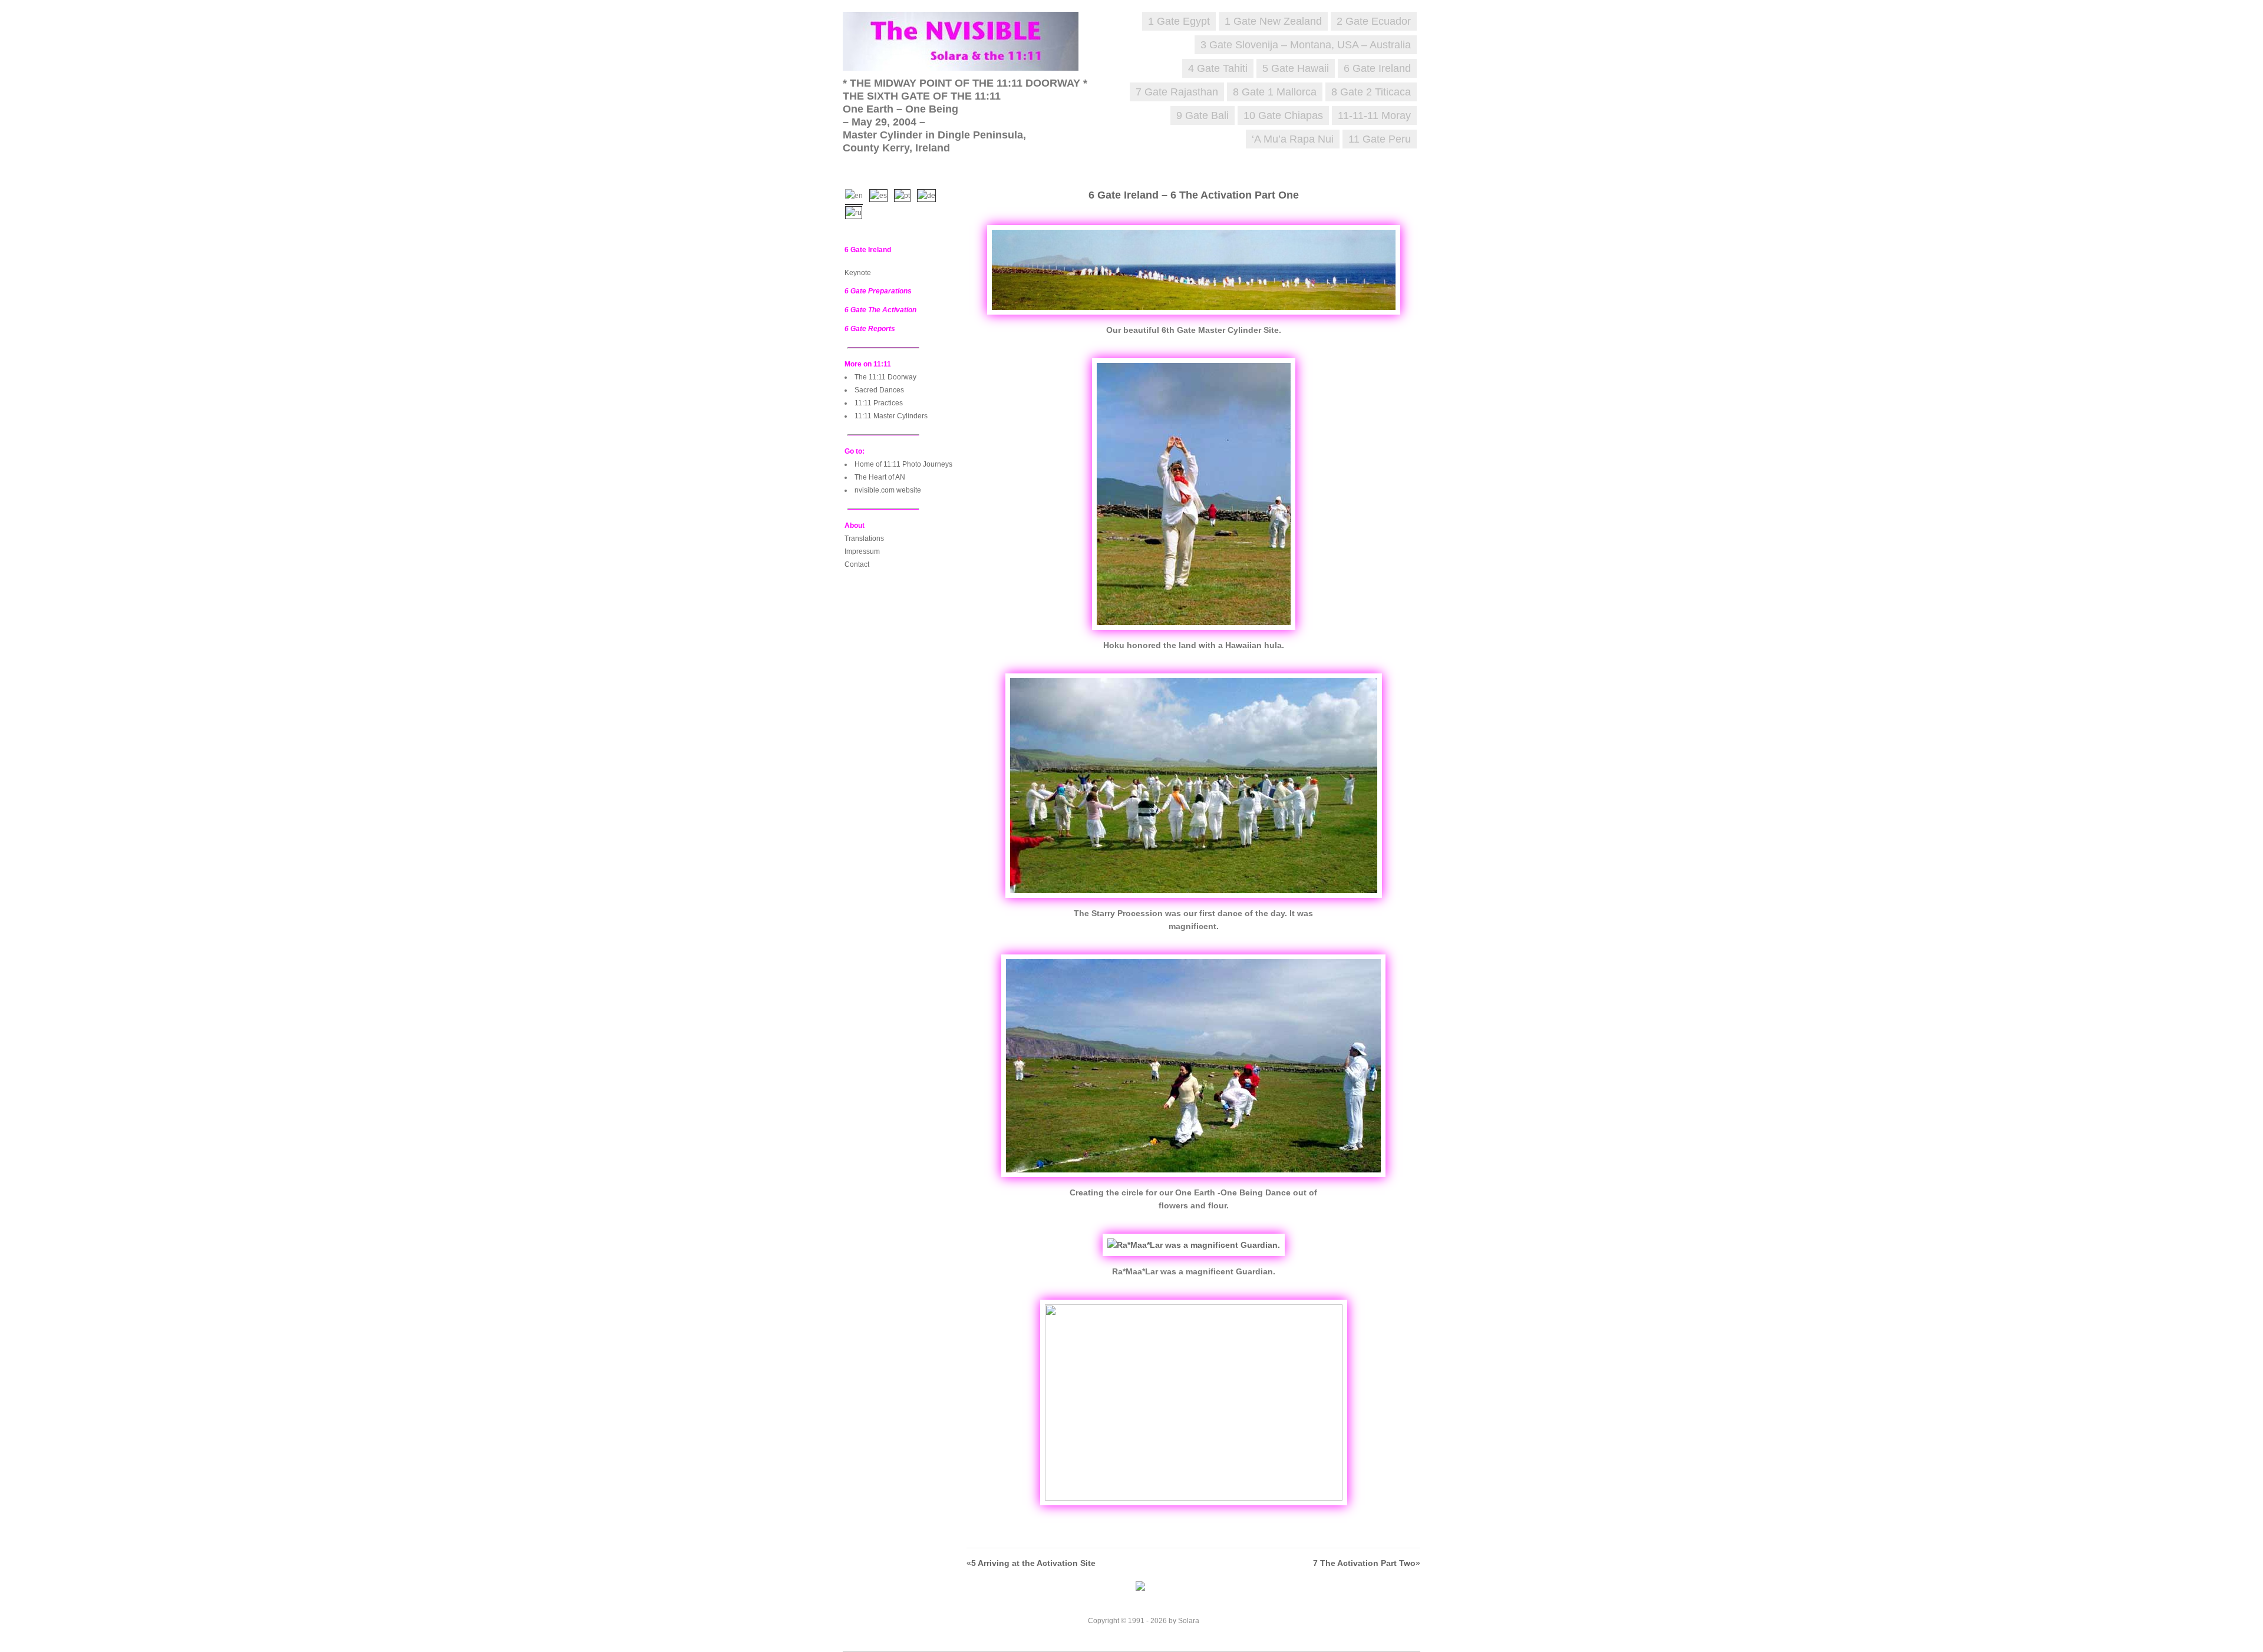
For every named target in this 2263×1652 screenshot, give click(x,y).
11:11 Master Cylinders (891, 416)
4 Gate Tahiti (1218, 68)
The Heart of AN (880, 477)
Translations (864, 538)
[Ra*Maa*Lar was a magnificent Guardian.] (1194, 1245)
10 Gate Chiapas (1283, 115)
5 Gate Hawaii (1296, 68)
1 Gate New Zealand (1273, 21)
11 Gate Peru (1380, 139)
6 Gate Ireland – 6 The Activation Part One (1194, 195)
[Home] (966, 59)
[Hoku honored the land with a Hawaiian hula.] (1194, 633)
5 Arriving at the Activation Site (1033, 1563)
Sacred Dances (879, 390)
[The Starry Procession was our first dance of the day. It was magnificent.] (1194, 901)
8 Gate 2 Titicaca (1371, 92)
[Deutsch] (929, 194)
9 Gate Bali (1203, 115)
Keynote (858, 273)
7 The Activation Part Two (1364, 1563)
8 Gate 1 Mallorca (1275, 92)
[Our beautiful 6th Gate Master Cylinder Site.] (1194, 318)
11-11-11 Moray (1374, 115)
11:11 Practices (879, 403)
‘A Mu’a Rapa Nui (1293, 139)
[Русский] (856, 212)
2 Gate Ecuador (1374, 21)
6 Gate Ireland (1377, 68)
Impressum (862, 551)
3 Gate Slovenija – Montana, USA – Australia (1306, 45)
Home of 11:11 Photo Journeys (903, 464)
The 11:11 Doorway (885, 377)
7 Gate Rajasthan (1177, 92)
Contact (857, 564)
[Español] (881, 194)
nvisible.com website (888, 490)
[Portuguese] (905, 194)
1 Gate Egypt (1179, 21)
